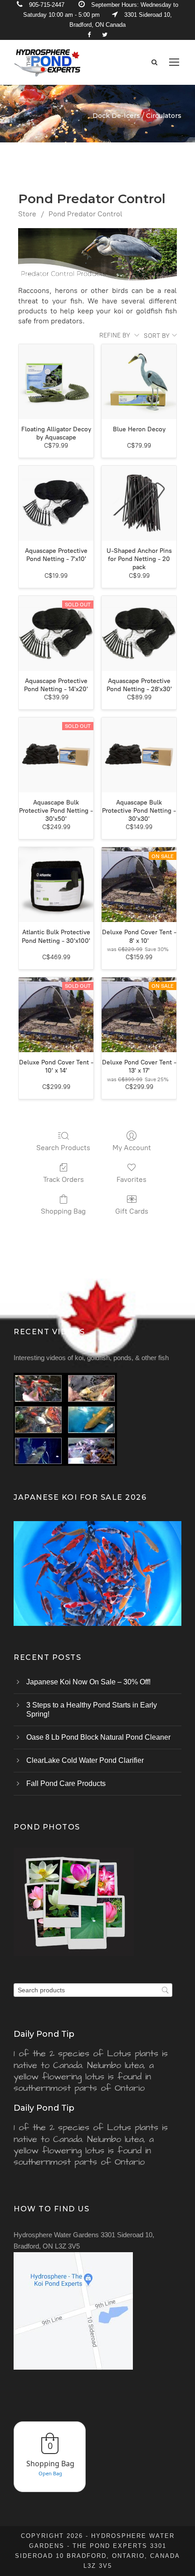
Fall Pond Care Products (66, 1783)
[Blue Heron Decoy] (139, 382)
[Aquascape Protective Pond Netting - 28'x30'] (139, 633)
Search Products (63, 1148)
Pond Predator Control (85, 214)
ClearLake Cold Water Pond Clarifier (85, 1760)
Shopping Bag (63, 1211)
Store (27, 214)
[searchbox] (93, 1990)
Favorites (132, 1179)
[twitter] (105, 35)
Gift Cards (132, 1211)
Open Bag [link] (50, 2473)
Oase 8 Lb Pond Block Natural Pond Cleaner (98, 1737)
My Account (132, 1148)
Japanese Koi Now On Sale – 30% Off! (88, 1682)
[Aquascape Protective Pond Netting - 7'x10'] (56, 503)
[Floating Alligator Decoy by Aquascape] (56, 382)
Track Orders (63, 1179)
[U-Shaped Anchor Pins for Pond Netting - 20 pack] (139, 503)
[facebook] (89, 35)
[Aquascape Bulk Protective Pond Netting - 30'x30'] (139, 755)
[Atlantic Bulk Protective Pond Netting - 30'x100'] (56, 885)
